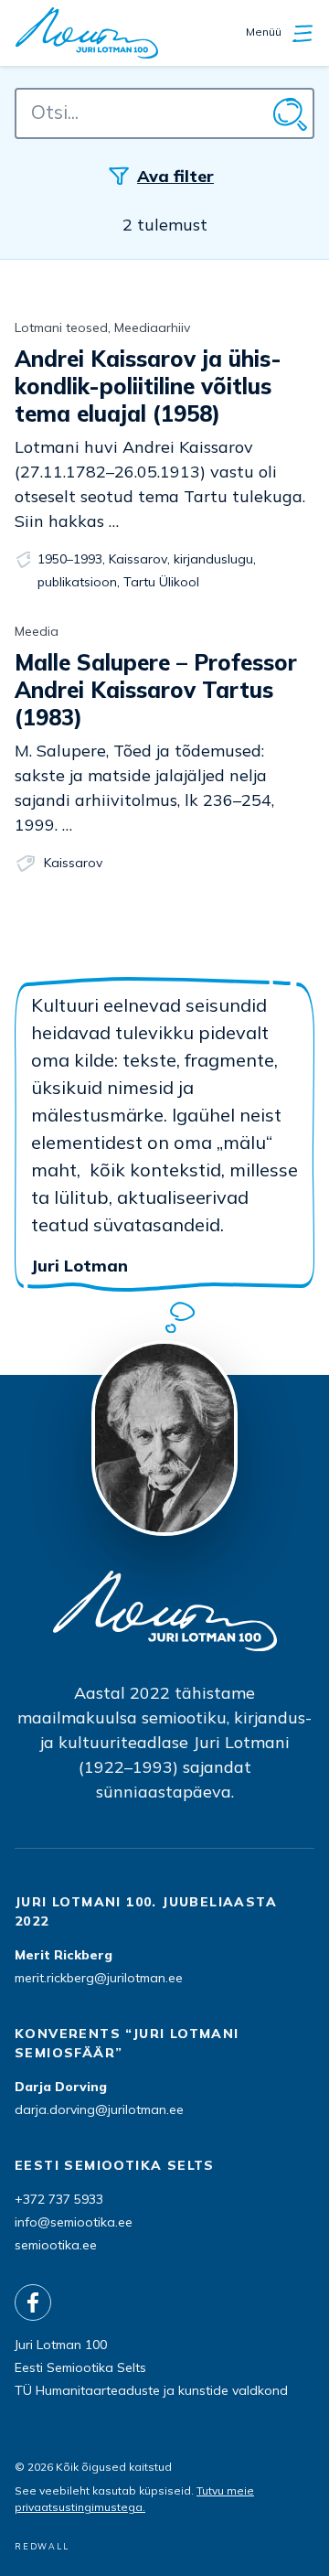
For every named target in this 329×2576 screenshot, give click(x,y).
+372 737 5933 (59, 2199)
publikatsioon (77, 582)
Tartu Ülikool (161, 582)
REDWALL (42, 2546)
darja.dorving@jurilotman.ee (99, 2109)
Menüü (265, 32)
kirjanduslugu (213, 559)
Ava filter (175, 176)
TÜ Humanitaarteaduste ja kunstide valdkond (151, 2390)
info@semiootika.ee (74, 2222)
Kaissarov (138, 559)
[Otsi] (289, 113)
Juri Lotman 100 (61, 2345)
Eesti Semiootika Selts (80, 2367)
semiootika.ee (56, 2245)
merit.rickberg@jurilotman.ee (99, 1978)
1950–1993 (70, 559)
